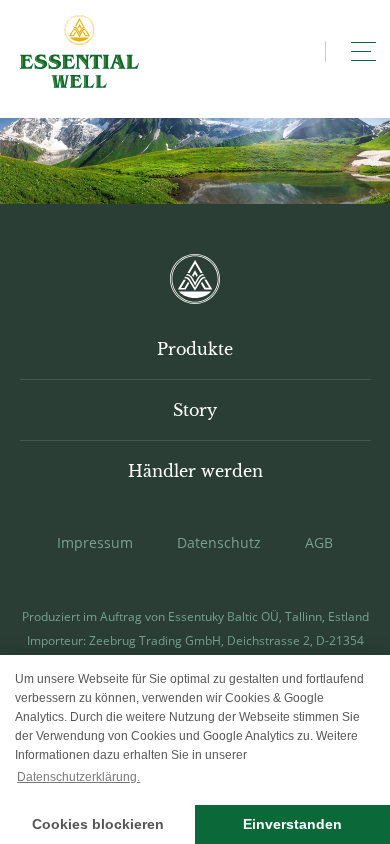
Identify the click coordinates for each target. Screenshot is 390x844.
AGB (319, 542)
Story (195, 410)
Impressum (95, 542)
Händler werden (195, 471)
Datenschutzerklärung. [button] (78, 777)
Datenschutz (219, 542)
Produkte (195, 349)
